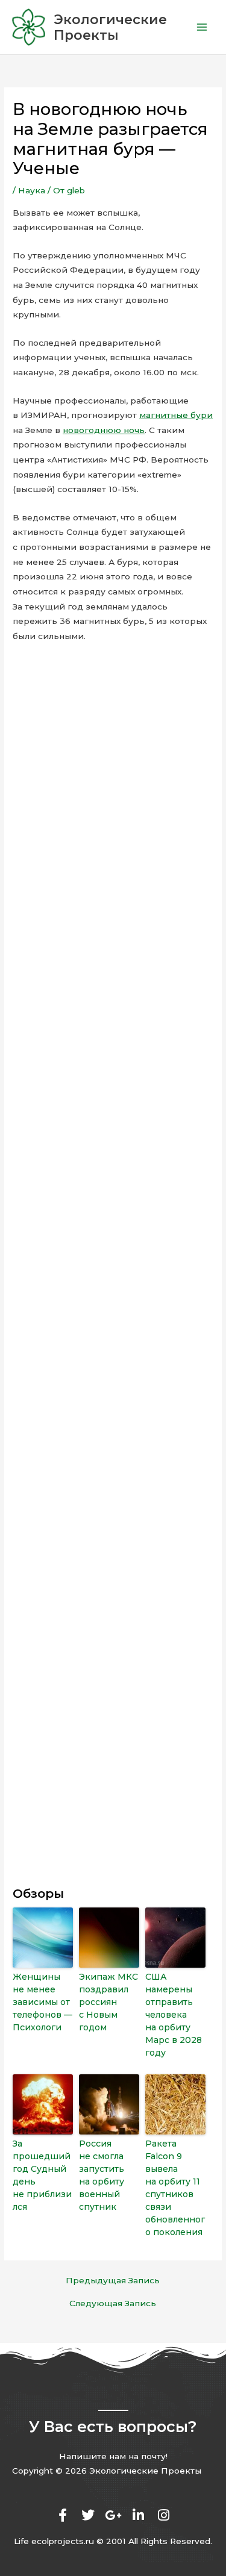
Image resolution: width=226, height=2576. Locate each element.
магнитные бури (176, 415)
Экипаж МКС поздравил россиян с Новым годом (108, 2002)
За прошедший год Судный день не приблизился (42, 2175)
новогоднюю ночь (104, 430)
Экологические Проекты (110, 27)
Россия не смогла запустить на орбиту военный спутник (102, 2175)
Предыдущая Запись (113, 2281)
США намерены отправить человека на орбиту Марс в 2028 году (174, 2015)
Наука (32, 190)
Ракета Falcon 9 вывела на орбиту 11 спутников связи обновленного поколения (175, 2188)
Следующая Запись (113, 2304)
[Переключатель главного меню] (202, 27)
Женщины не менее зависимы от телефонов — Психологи (42, 2002)
